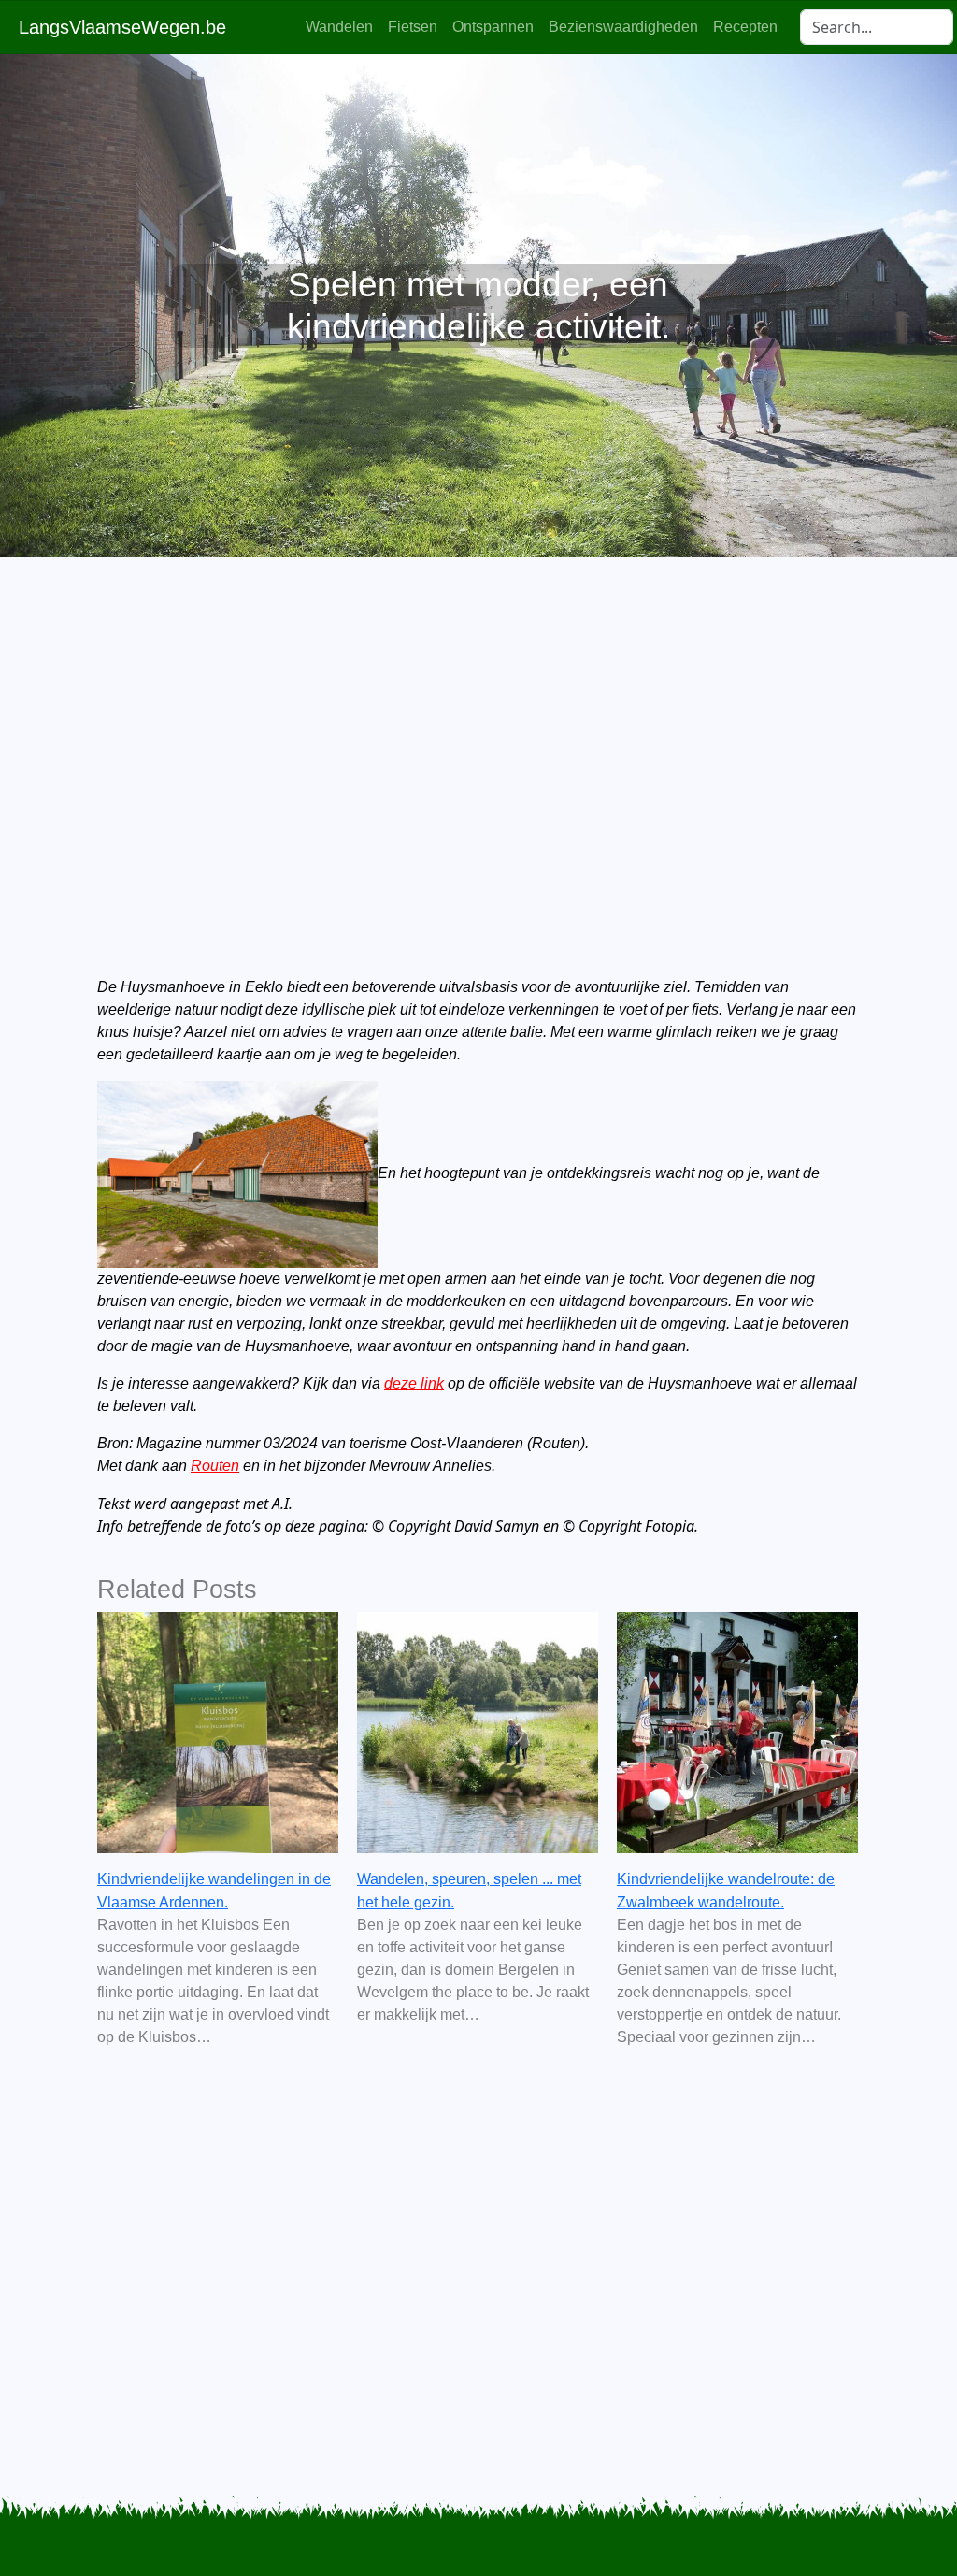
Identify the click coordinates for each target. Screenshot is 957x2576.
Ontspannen (493, 27)
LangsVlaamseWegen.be (122, 27)
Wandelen (339, 27)
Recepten (745, 27)
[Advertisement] (478, 735)
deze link (414, 1383)
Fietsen (413, 27)
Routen (215, 1466)
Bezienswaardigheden (623, 27)
